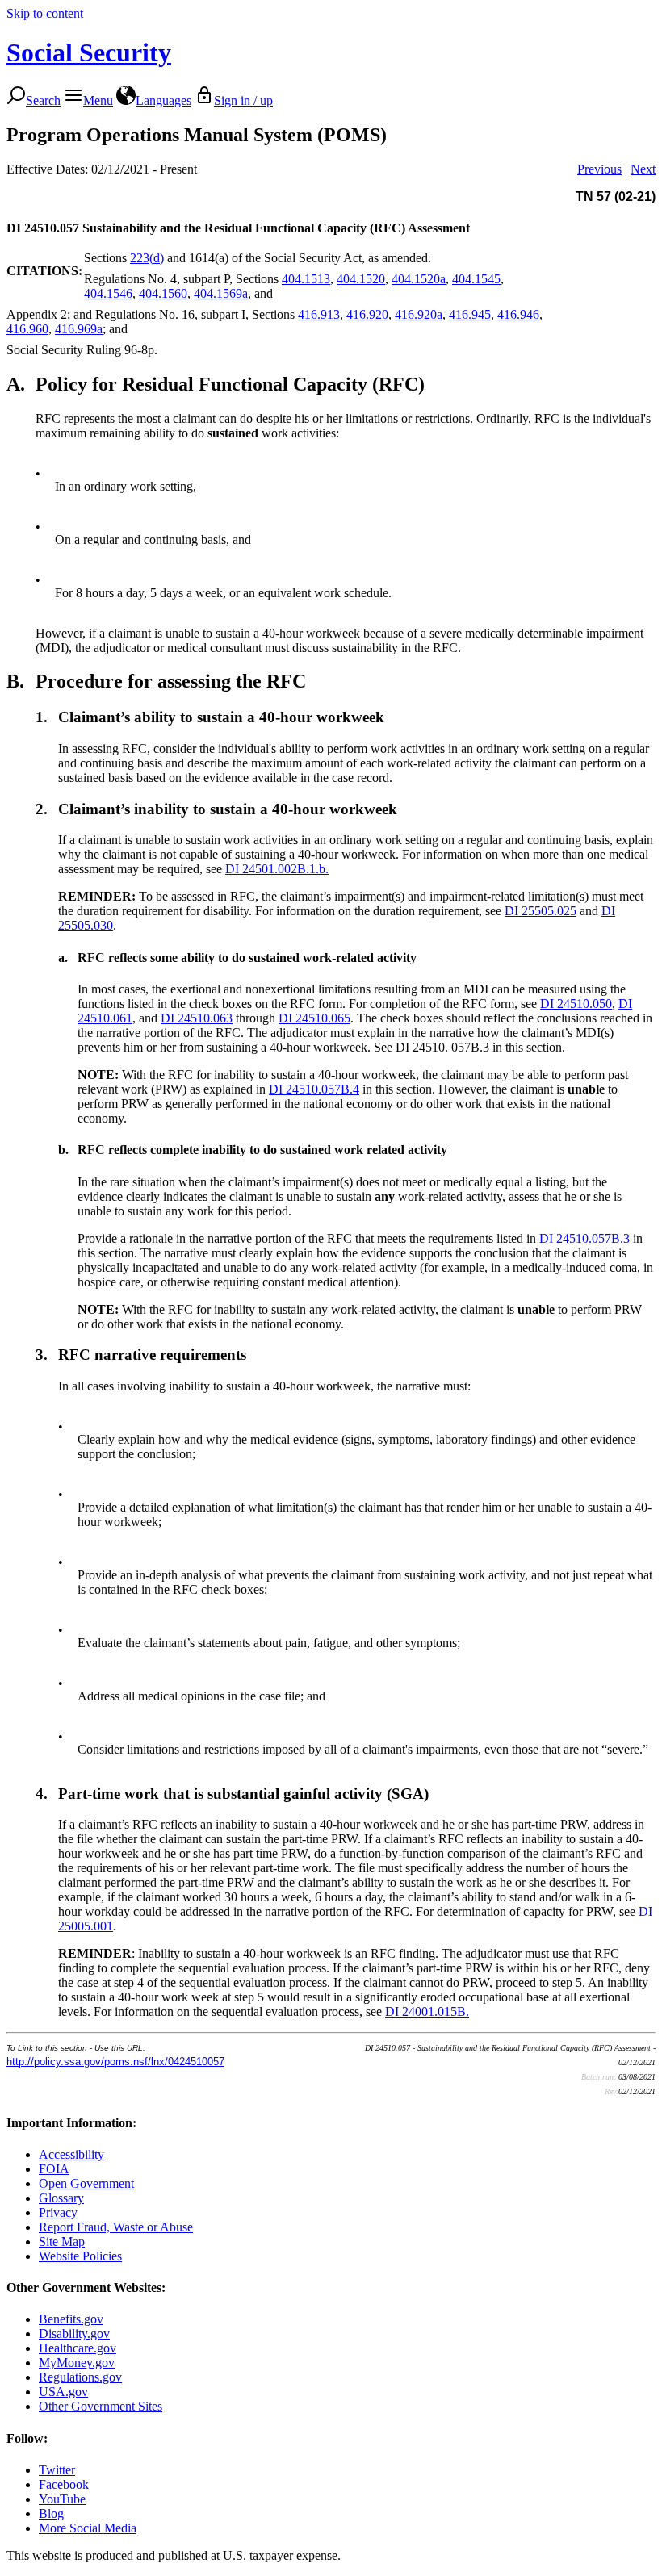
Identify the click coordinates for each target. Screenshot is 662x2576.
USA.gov (63, 2392)
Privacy (58, 2212)
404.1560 (163, 293)
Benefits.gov (71, 2319)
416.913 (319, 314)
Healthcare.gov (78, 2348)
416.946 (518, 314)
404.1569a (221, 293)
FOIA (54, 2169)
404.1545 (476, 279)
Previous (599, 169)
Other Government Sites (101, 2406)
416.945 (470, 314)
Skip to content (45, 13)
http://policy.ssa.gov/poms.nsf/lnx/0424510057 (115, 2062)
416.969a (79, 329)
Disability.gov (74, 2333)
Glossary (61, 2198)
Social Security (89, 52)
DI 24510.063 (197, 1018)
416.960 (27, 329)
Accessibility (71, 2154)
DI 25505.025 (540, 911)
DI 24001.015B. (427, 2011)
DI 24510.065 (314, 1018)
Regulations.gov (80, 2377)
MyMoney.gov (77, 2363)
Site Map (62, 2241)
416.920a (419, 314)
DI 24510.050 (576, 1004)
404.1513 (306, 279)
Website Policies (80, 2256)
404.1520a (419, 279)
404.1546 (108, 293)
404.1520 (361, 279)
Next (643, 169)
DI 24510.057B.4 (314, 1089)
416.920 (367, 314)
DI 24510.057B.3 (584, 1238)
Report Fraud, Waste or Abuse (116, 2227)
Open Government (86, 2183)
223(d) (147, 258)
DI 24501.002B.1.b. (277, 869)
